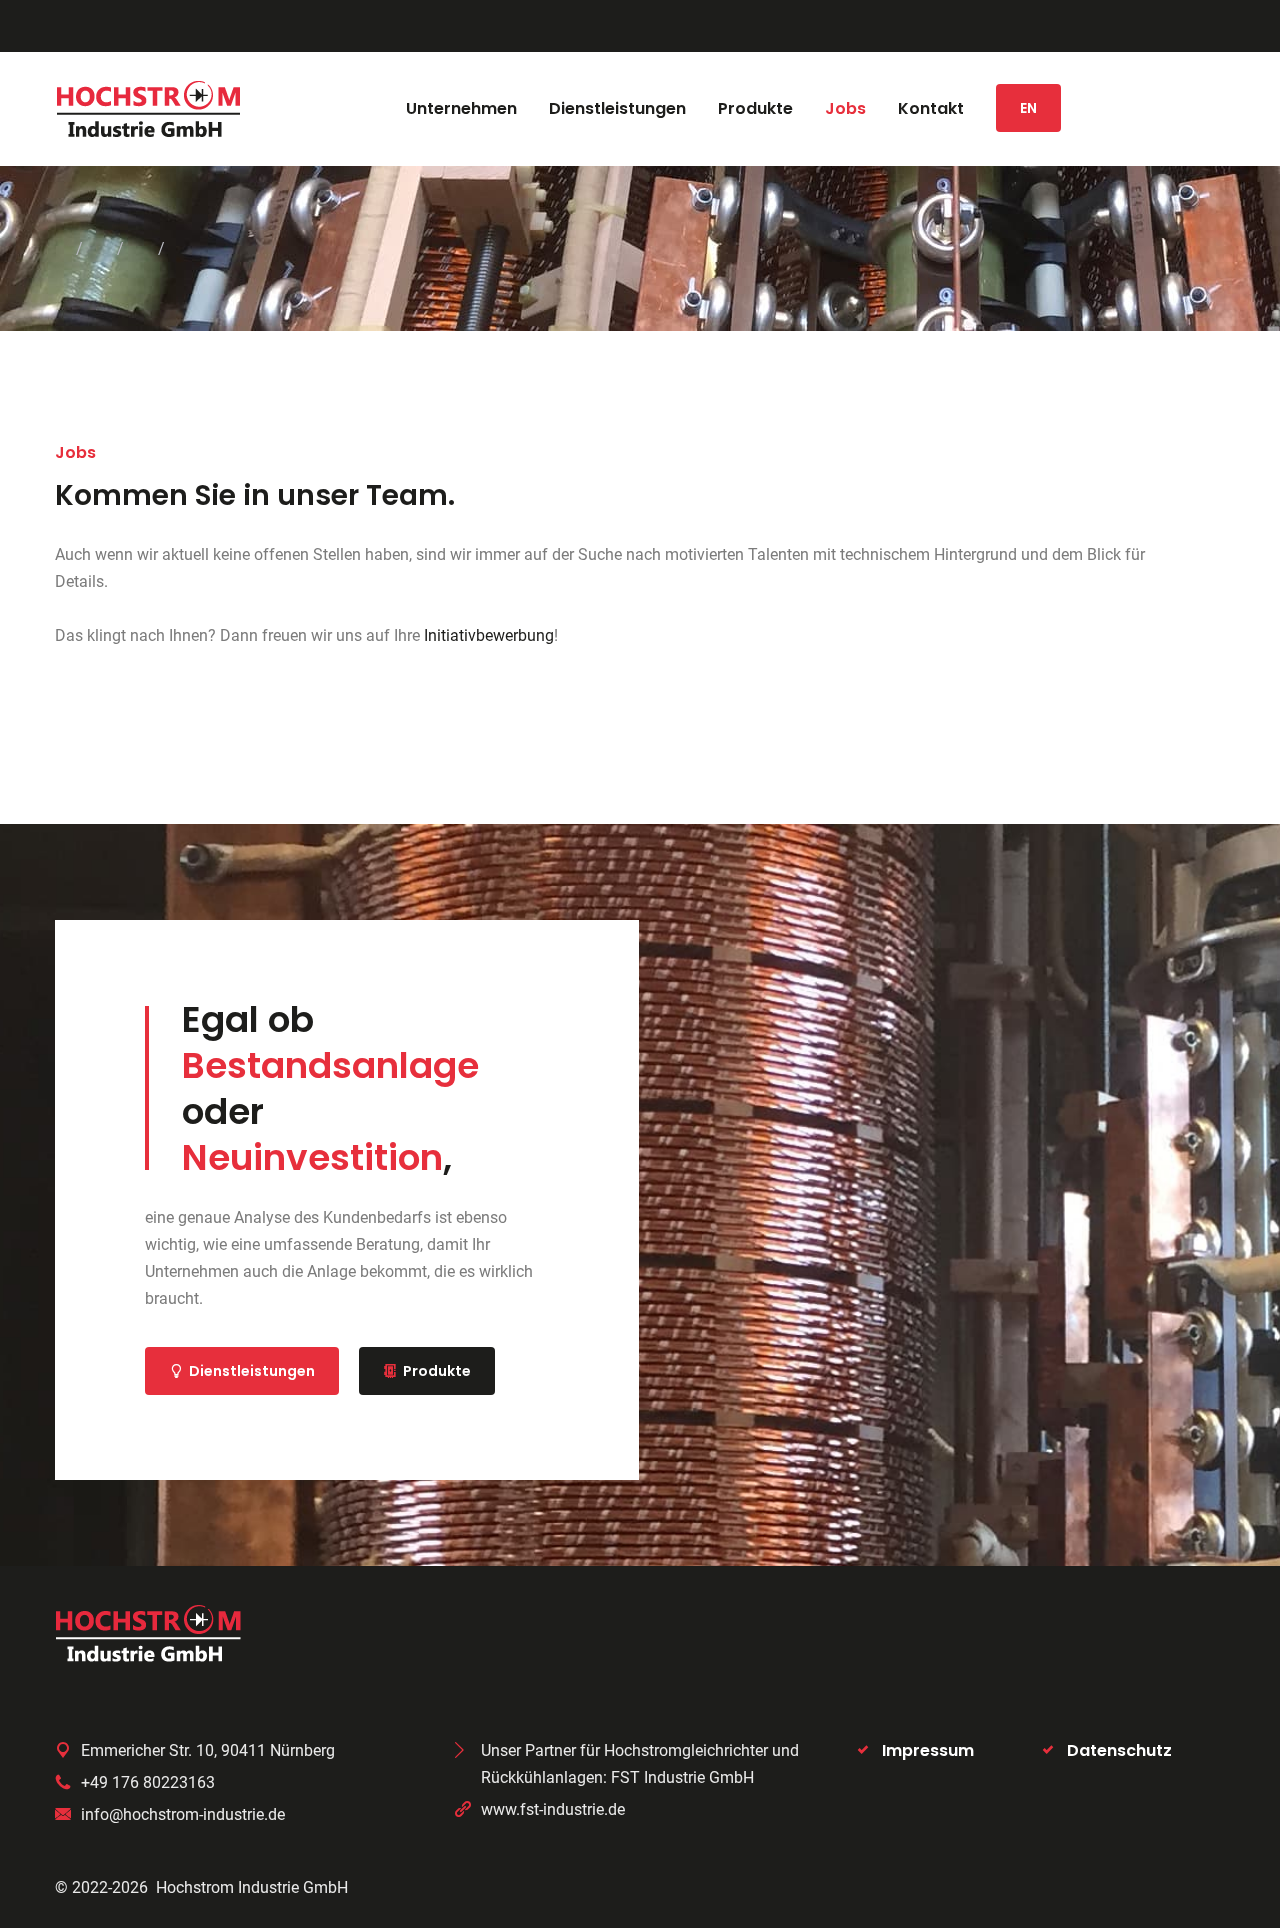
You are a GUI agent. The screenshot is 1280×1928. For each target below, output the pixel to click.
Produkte (437, 1371)
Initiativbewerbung (489, 635)
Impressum (928, 1750)
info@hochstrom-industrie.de (183, 1814)
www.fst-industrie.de (553, 1809)
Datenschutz (1119, 1750)
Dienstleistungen (252, 1371)
